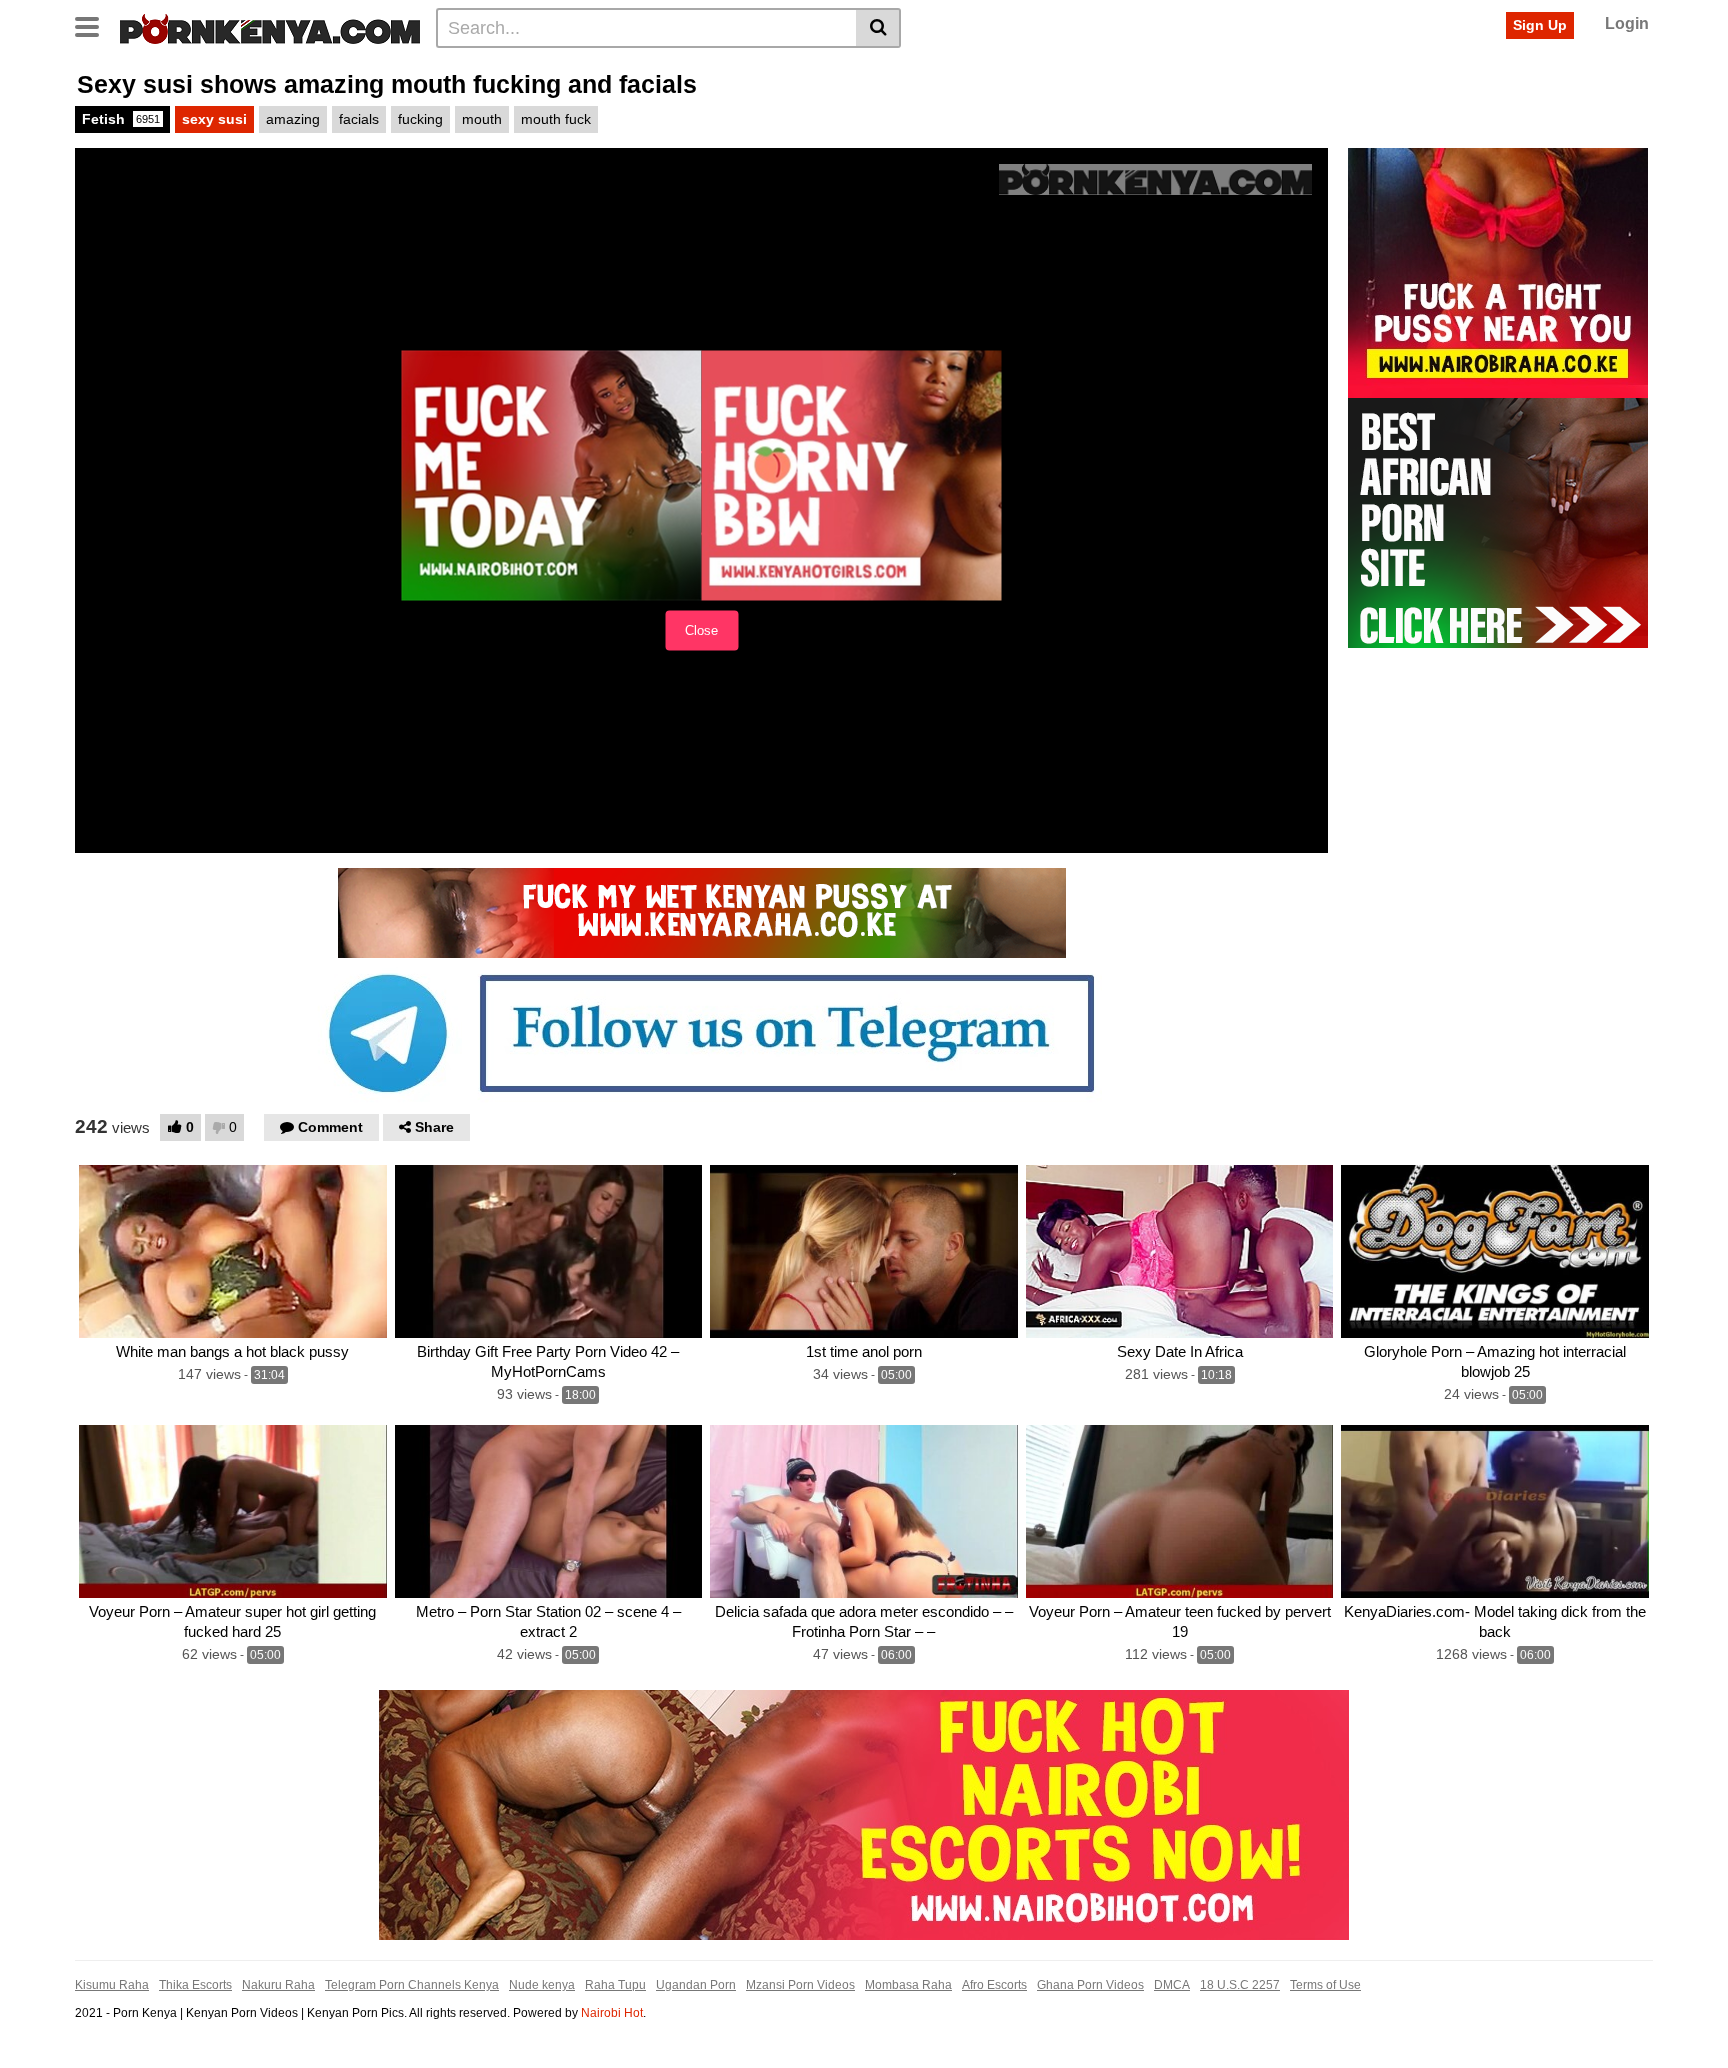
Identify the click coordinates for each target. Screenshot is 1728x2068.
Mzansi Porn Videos (800, 1985)
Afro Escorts (994, 1985)
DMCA (1172, 1985)
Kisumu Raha (112, 1985)
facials (359, 119)
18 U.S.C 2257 (1240, 1985)
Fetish (121, 119)
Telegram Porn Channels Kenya (412, 1985)
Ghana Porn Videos (1090, 1985)
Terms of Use (1325, 1985)
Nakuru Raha (278, 1985)
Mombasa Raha (908, 1985)
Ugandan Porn (696, 1985)
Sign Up (1540, 25)
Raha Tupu (615, 1985)
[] (878, 28)
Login (1627, 23)
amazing (293, 119)
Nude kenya (542, 1985)
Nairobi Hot (612, 2013)
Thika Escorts (195, 1985)
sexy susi (214, 119)
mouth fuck (556, 119)
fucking (420, 119)
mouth (482, 119)
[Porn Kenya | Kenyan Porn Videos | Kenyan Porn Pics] (270, 27)
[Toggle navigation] (94, 25)
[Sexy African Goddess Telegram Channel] (702, 1032)
